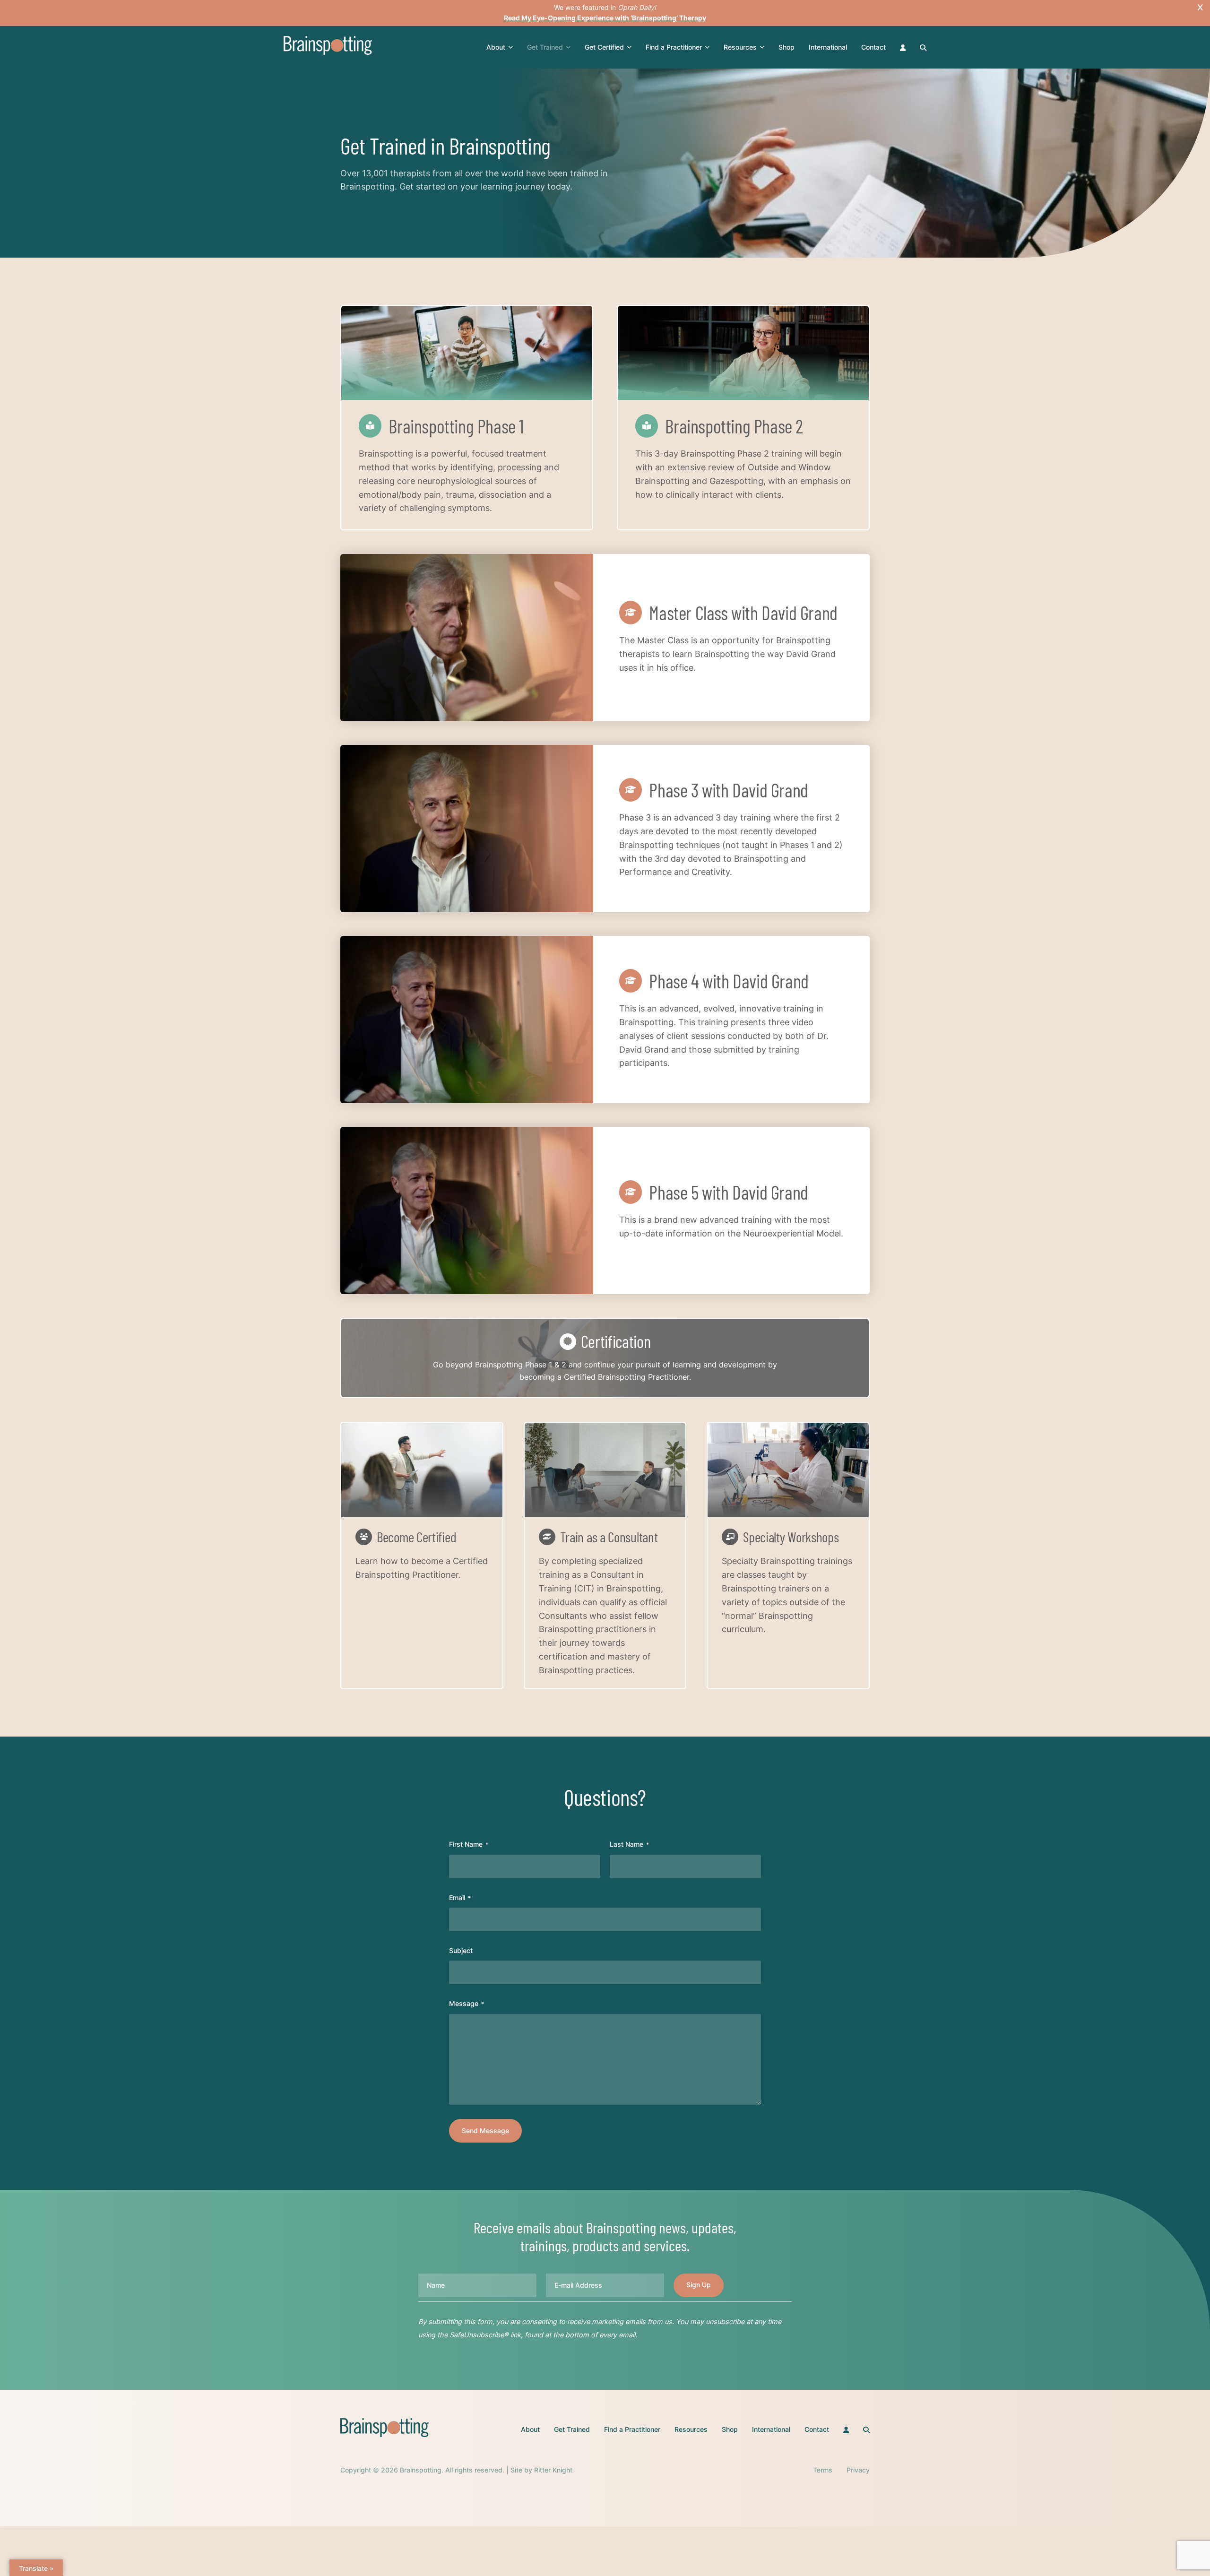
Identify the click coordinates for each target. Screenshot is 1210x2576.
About (496, 47)
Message (467, 2003)
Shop (786, 47)
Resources (740, 47)
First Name (469, 1844)
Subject (461, 1950)
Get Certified (604, 47)
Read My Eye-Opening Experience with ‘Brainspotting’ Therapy (605, 18)
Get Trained (545, 47)
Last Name (629, 1844)
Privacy (858, 2470)
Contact (873, 47)
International (828, 47)
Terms (823, 2470)
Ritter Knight (553, 2470)
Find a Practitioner (674, 47)
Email (460, 1897)
